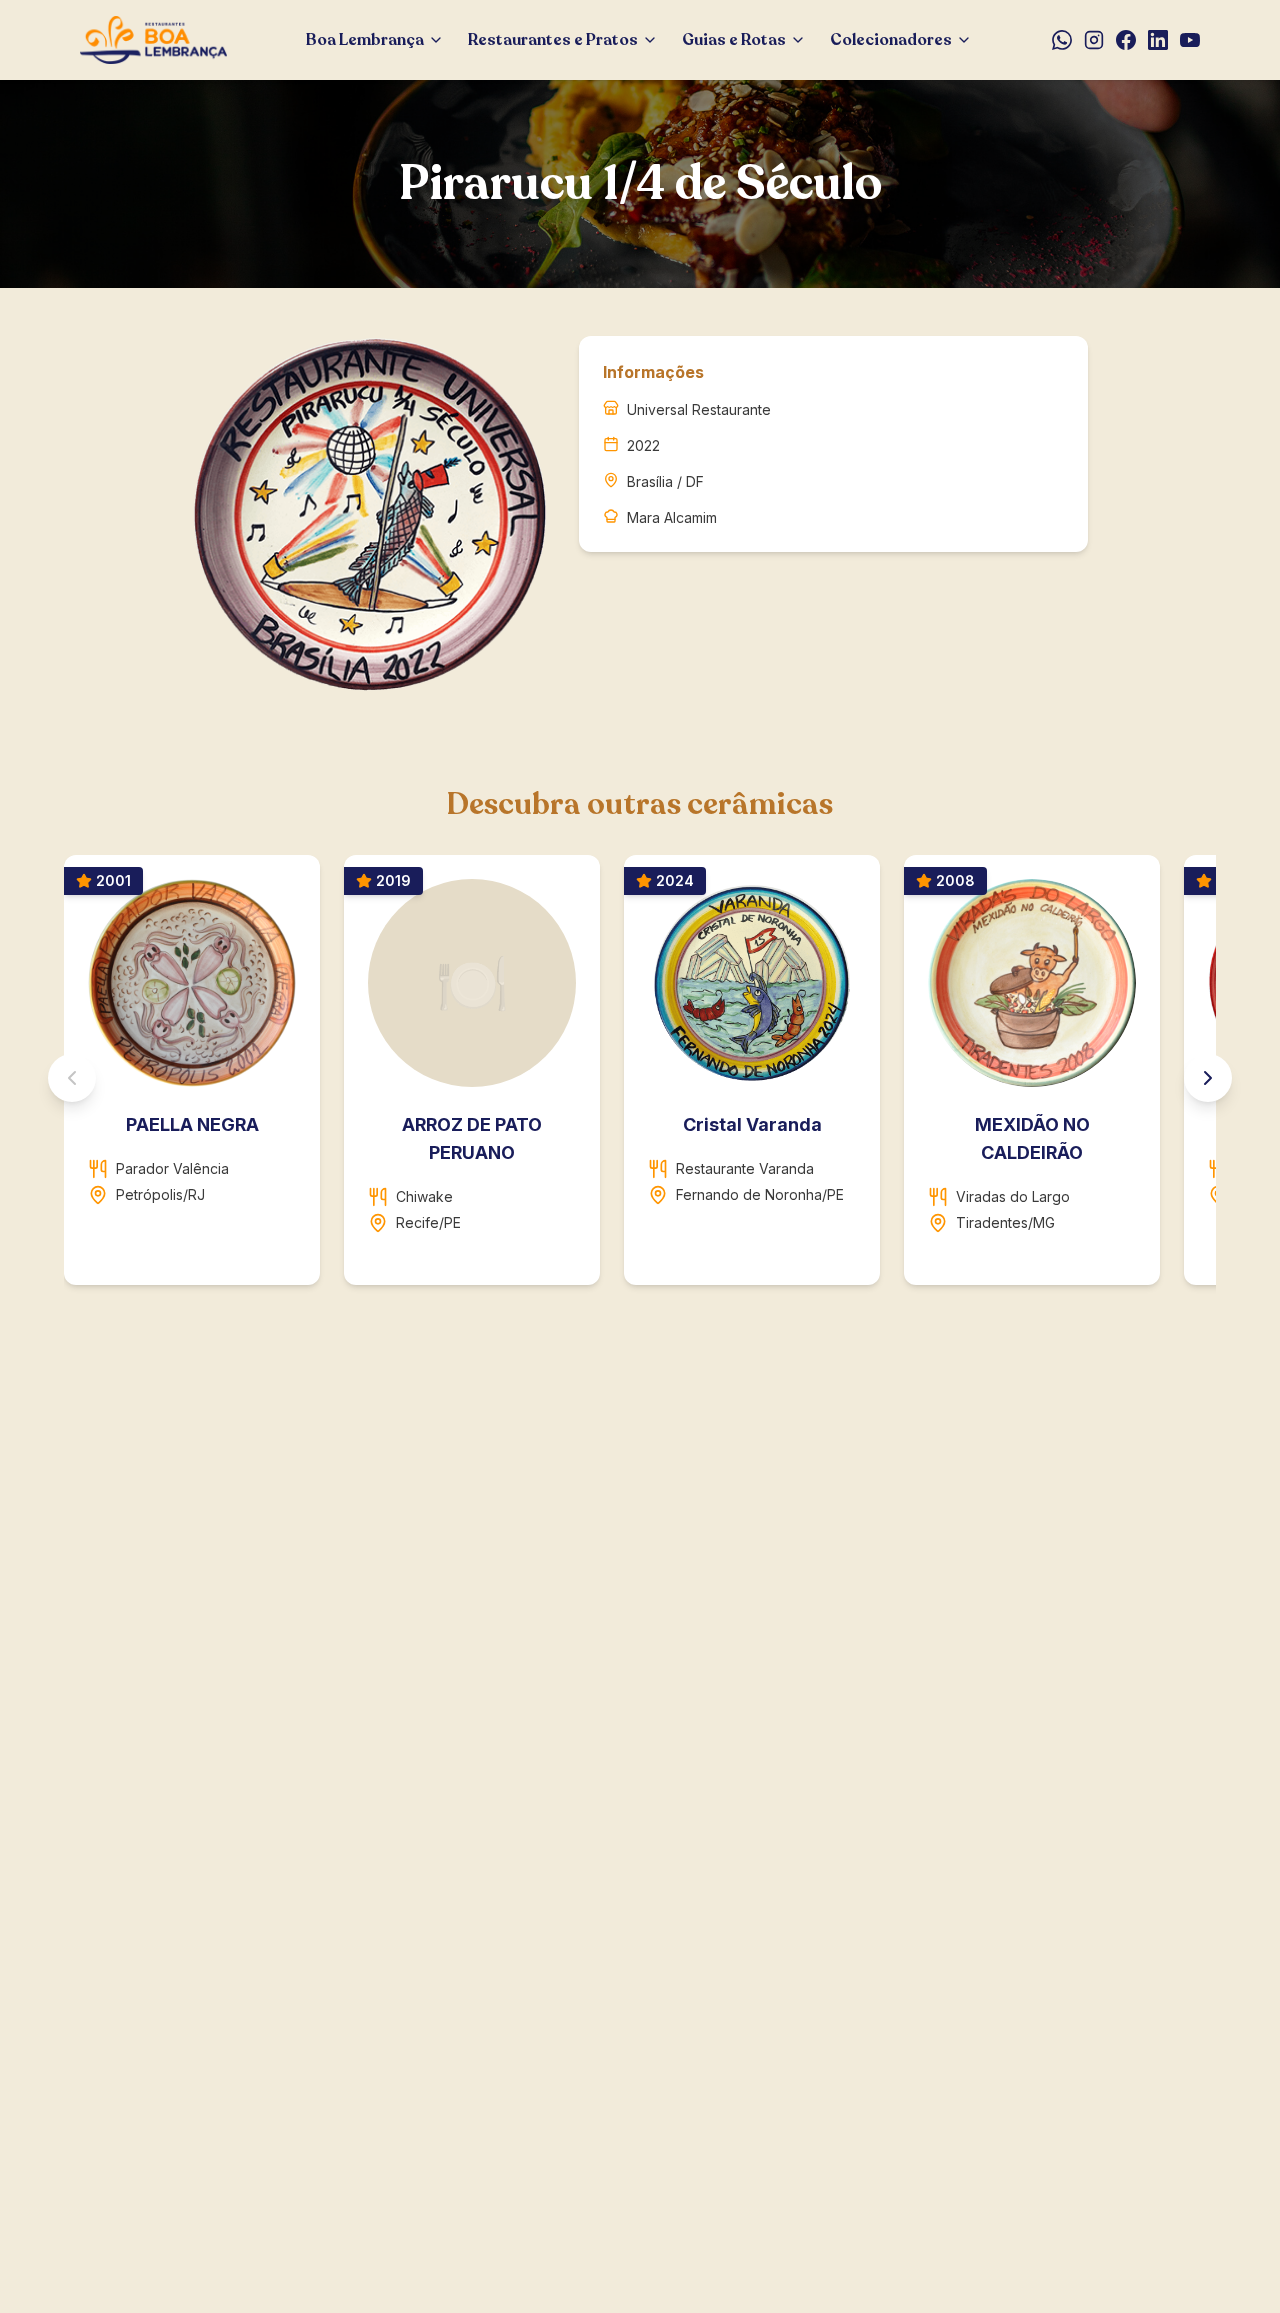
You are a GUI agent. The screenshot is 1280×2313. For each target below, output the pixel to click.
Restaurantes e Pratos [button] (553, 40)
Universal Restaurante (699, 409)
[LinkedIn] (1158, 40)
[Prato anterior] (72, 1078)
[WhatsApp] (1062, 40)
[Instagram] (1094, 40)
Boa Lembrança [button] (365, 40)
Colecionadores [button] (891, 40)
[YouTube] (1190, 40)
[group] (640, 1078)
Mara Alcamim (672, 517)
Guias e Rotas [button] (734, 40)
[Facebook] (1126, 40)
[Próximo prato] (1208, 1078)
